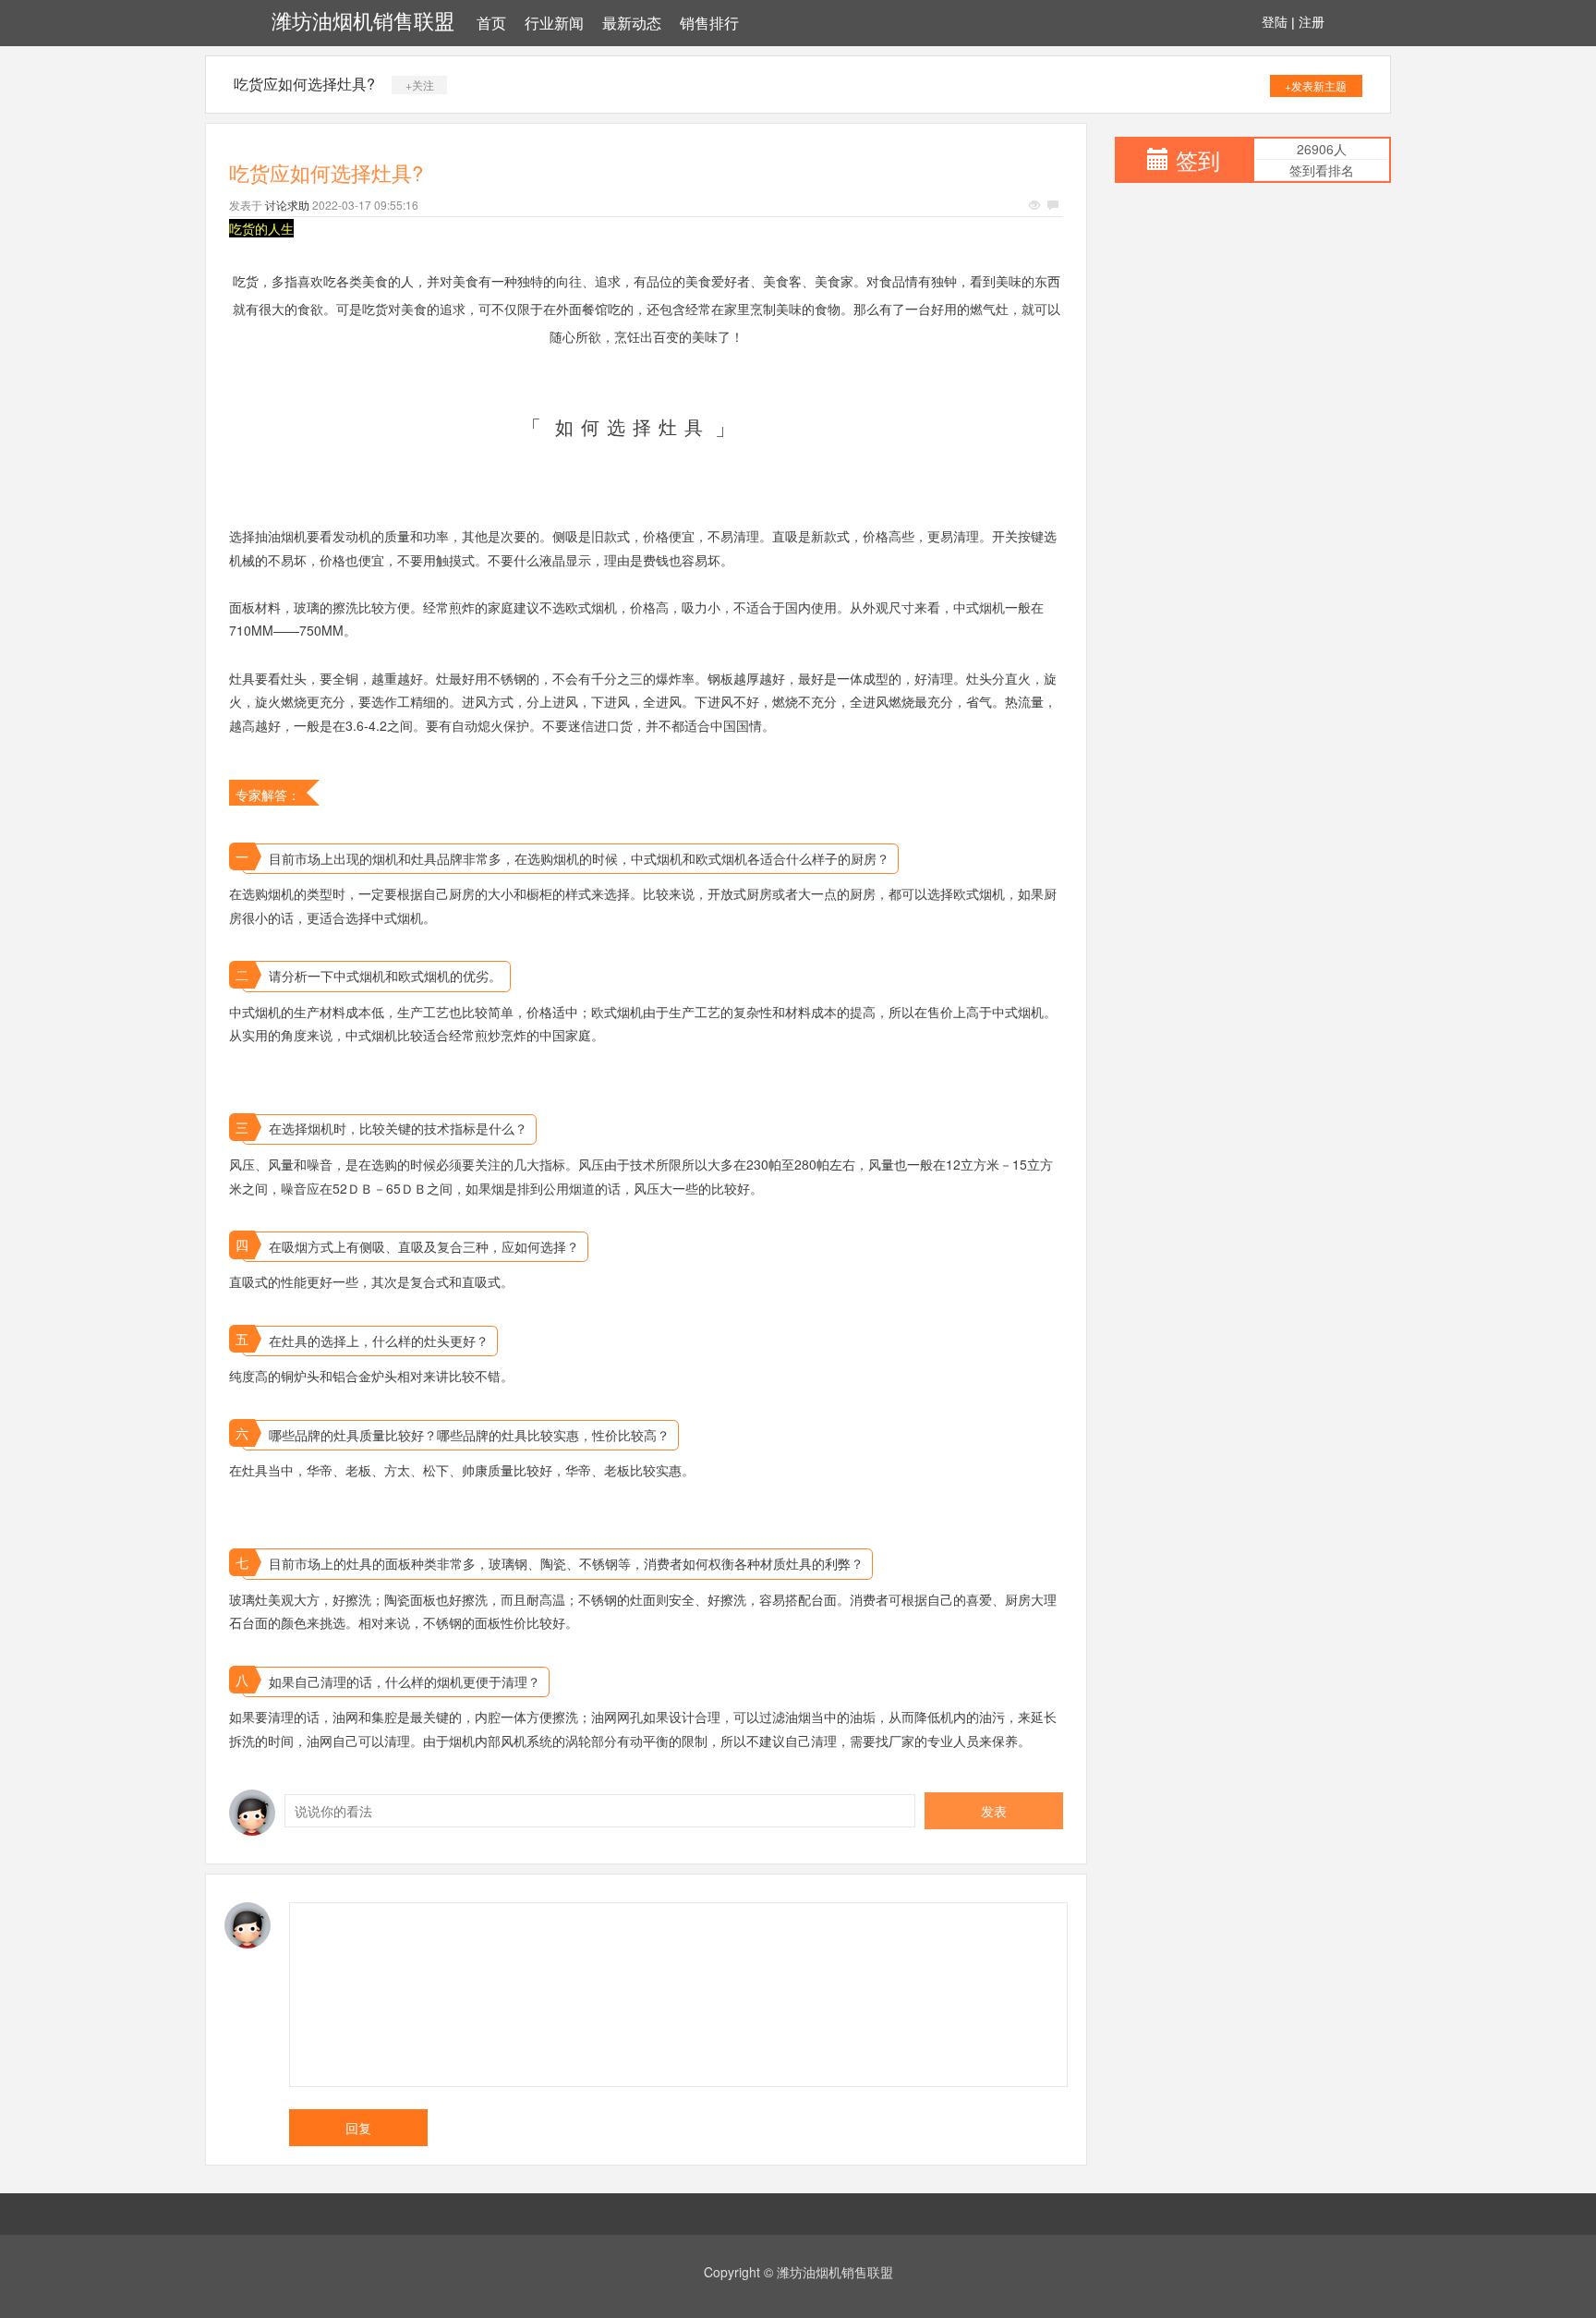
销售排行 (709, 24)
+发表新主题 (1316, 85)
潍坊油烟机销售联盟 (363, 22)
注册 (1312, 22)
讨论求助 (287, 205)
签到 (1198, 159)
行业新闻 (554, 24)
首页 (491, 24)
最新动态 (632, 24)
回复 (358, 2128)
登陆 (1275, 22)
